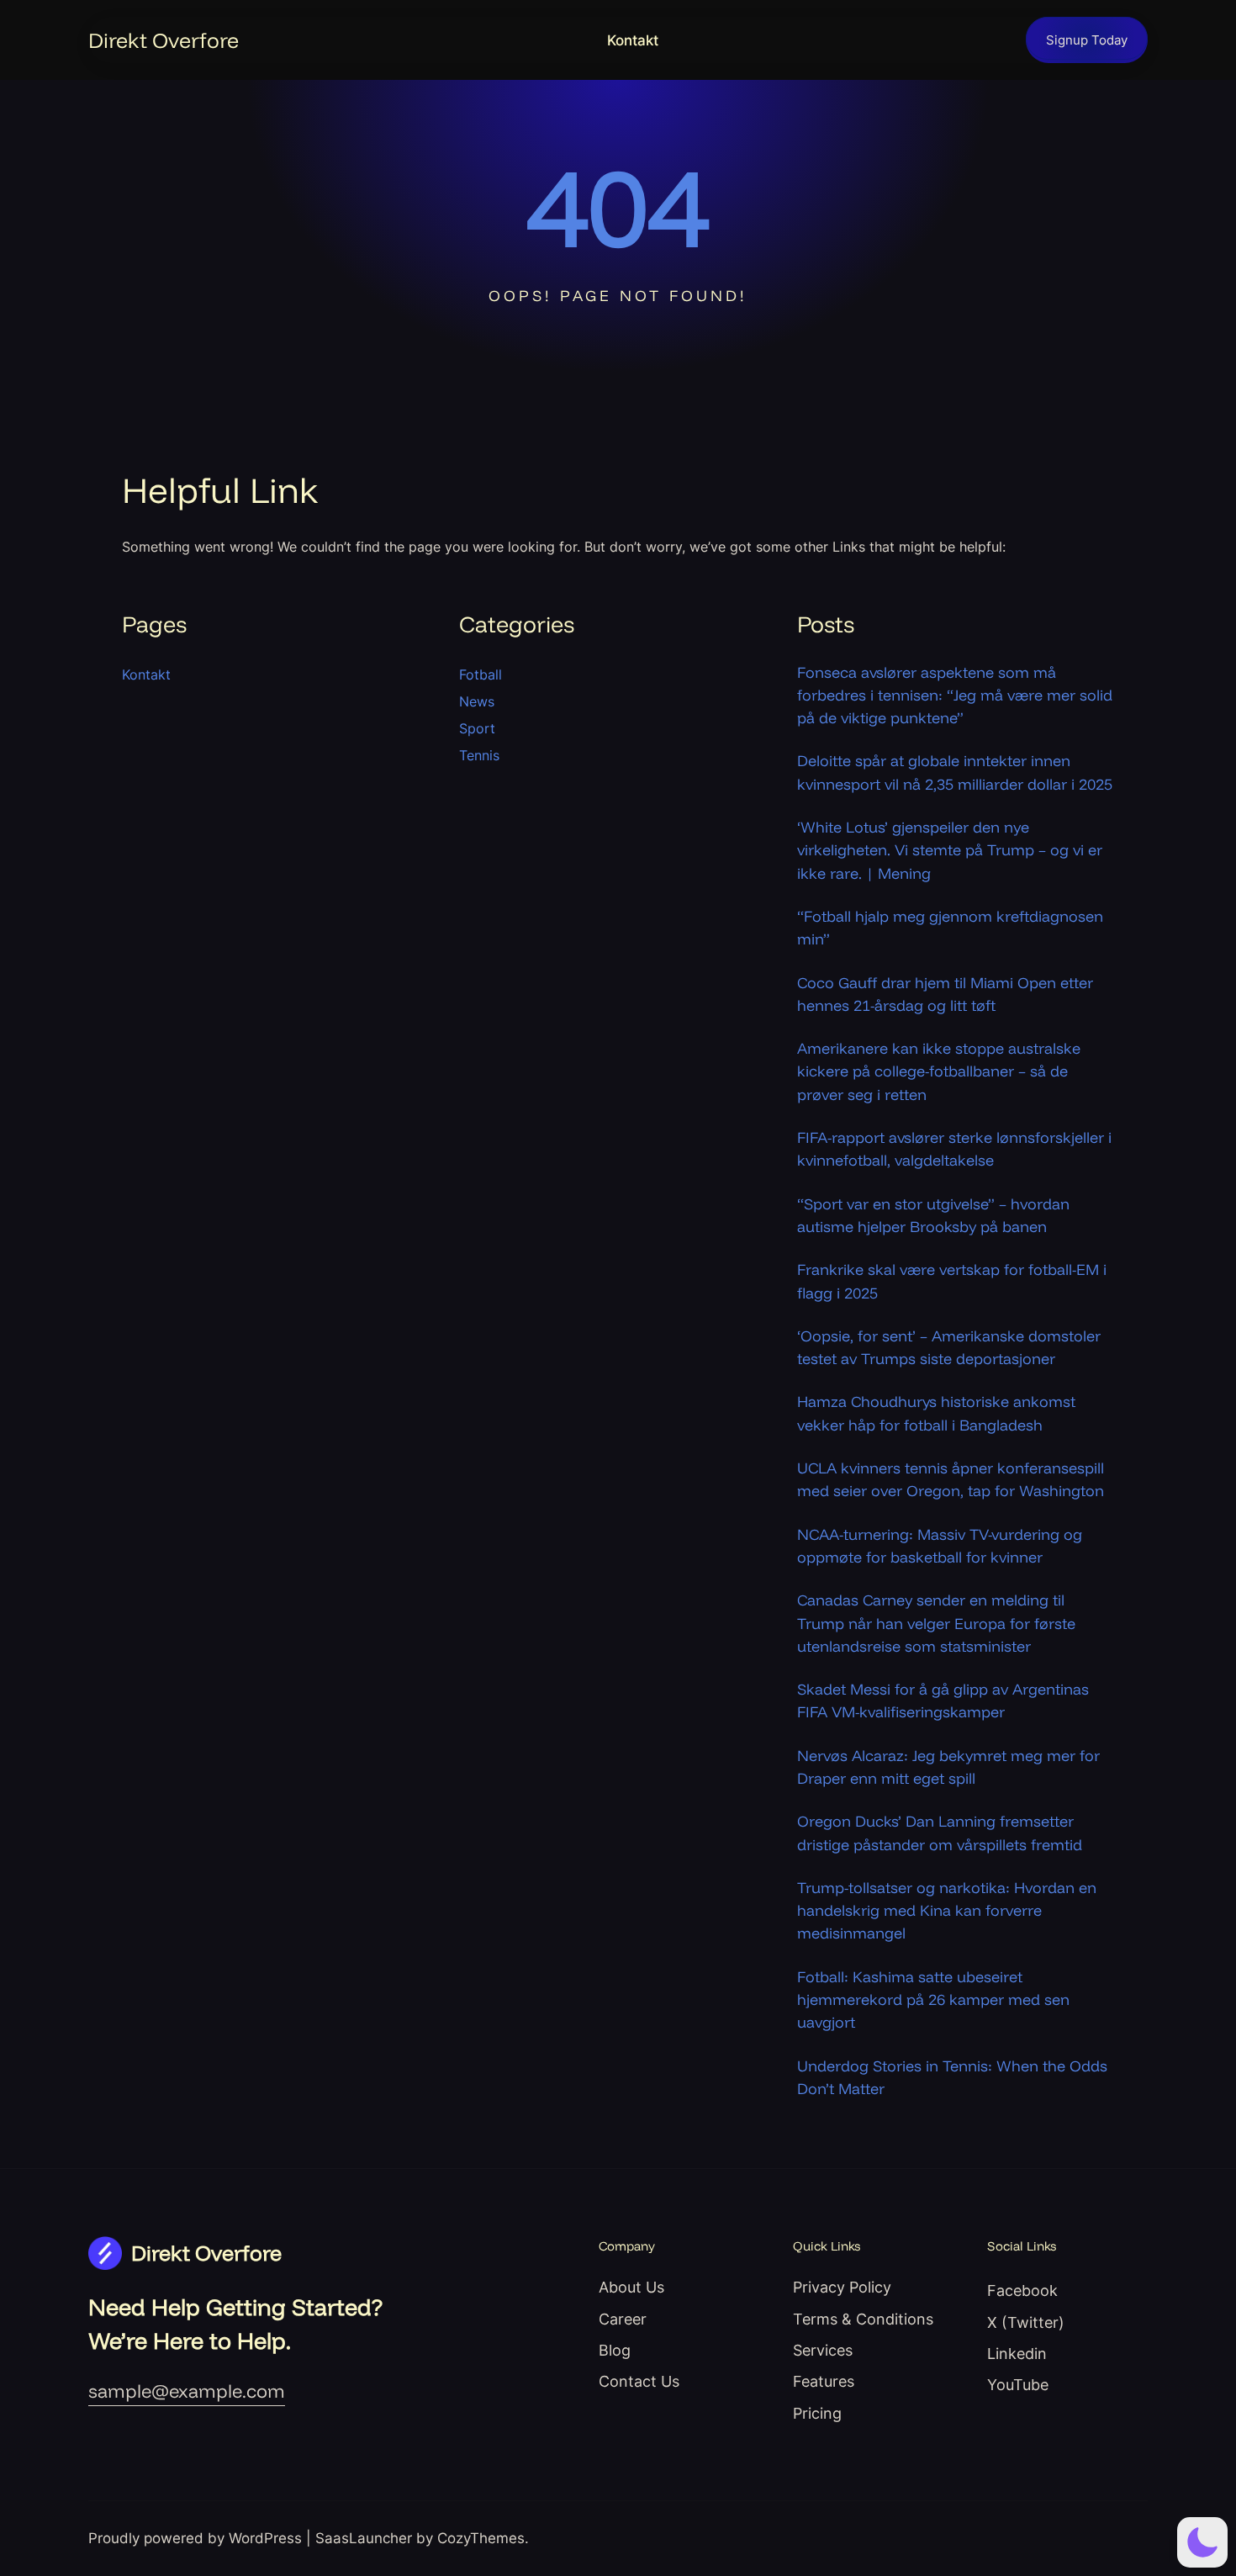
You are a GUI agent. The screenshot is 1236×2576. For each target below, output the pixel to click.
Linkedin (1017, 2353)
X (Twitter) (1026, 2322)
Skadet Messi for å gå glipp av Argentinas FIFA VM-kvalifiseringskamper (943, 1701)
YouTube (1018, 2384)
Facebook (1022, 2290)
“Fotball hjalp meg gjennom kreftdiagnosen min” (950, 928)
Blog (615, 2350)
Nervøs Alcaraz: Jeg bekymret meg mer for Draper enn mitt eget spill (948, 1767)
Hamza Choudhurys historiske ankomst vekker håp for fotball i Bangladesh (936, 1413)
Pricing (817, 2413)
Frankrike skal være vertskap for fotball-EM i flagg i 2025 (952, 1281)
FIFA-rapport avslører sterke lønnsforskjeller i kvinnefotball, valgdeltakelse (954, 1149)
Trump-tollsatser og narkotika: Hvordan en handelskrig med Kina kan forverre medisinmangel (947, 1911)
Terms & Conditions (863, 2319)
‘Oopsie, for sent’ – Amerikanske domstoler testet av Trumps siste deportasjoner (949, 1347)
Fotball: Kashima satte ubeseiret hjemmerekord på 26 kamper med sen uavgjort (933, 2000)
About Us (631, 2287)
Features (824, 2381)
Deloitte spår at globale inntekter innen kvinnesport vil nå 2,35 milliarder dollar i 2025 (955, 772)
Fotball (481, 674)
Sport (477, 728)
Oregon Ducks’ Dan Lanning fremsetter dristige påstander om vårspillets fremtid (940, 1833)
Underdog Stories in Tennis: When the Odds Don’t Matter (952, 2077)
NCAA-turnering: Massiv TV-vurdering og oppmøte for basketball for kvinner (940, 1546)
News (477, 701)
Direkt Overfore (164, 40)
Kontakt (633, 40)
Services (823, 2350)
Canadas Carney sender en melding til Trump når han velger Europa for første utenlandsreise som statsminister (936, 1623)
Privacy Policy (842, 2287)
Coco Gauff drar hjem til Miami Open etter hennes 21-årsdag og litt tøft (945, 994)
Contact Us (639, 2381)
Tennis (479, 755)
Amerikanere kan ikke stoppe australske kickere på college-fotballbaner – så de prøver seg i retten (939, 1071)
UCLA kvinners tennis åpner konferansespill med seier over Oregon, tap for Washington (951, 1479)
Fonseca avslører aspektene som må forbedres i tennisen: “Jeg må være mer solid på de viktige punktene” (955, 696)
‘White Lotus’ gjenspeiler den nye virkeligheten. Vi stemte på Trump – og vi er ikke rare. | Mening (950, 850)
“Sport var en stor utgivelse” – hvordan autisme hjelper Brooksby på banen (933, 1215)
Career (623, 2319)
